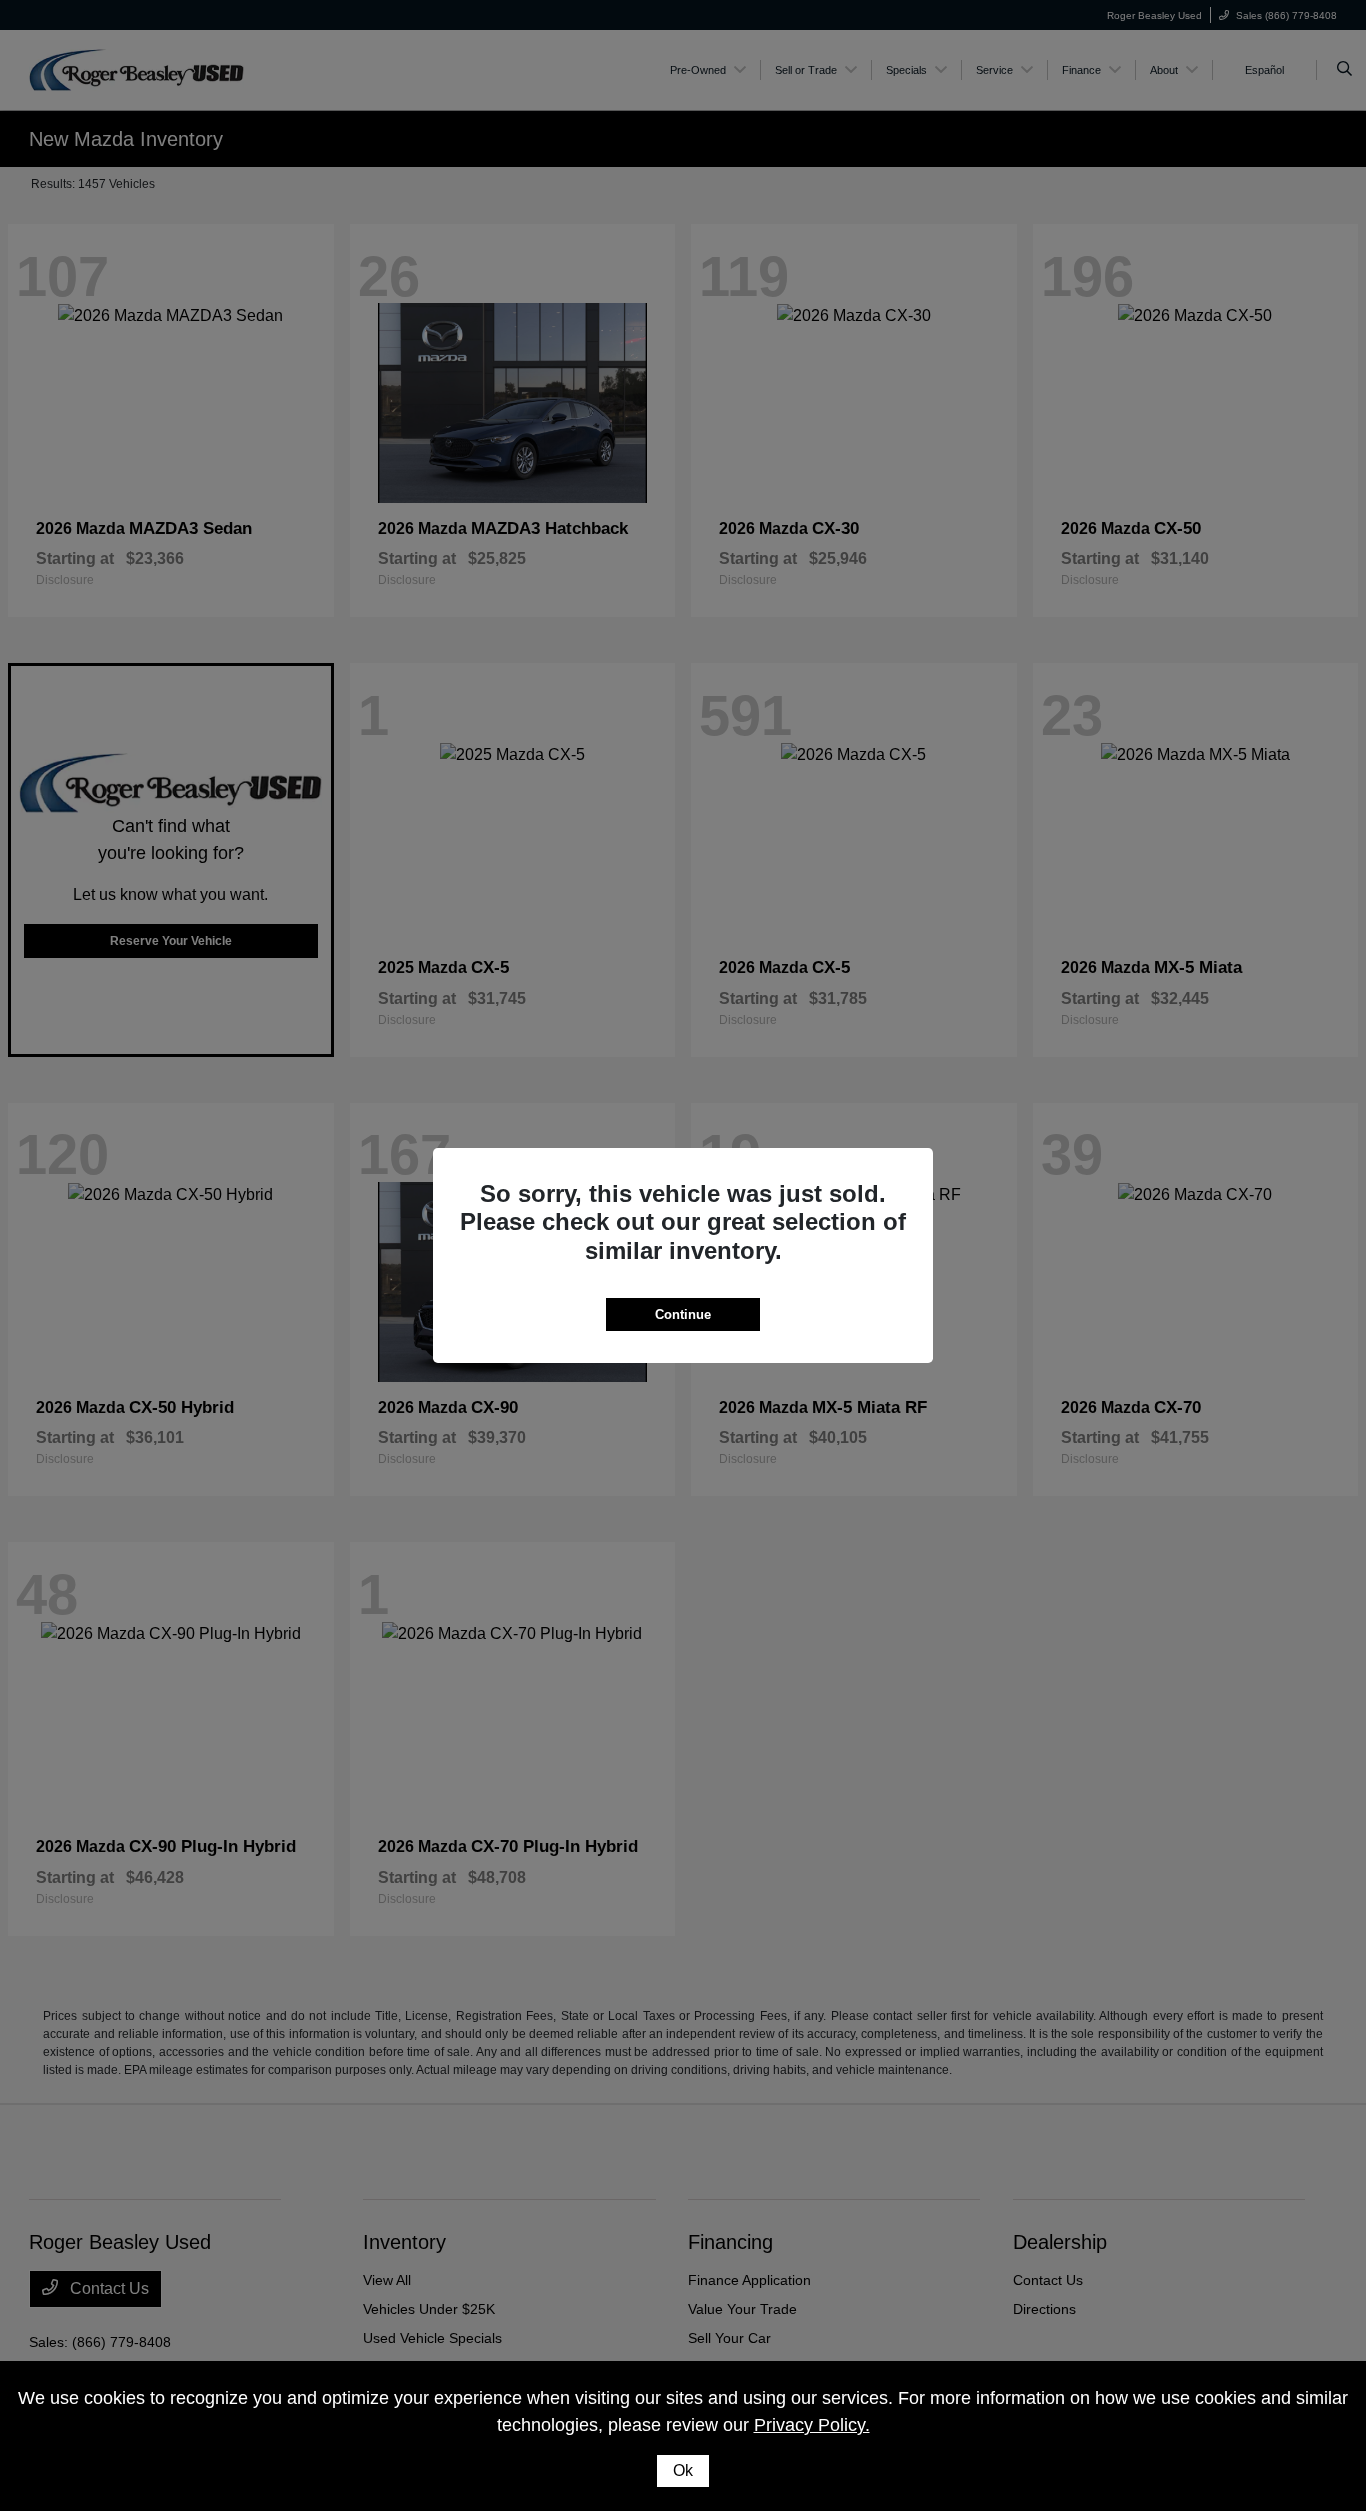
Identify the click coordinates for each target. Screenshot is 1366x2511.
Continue (683, 1314)
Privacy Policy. (812, 2425)
